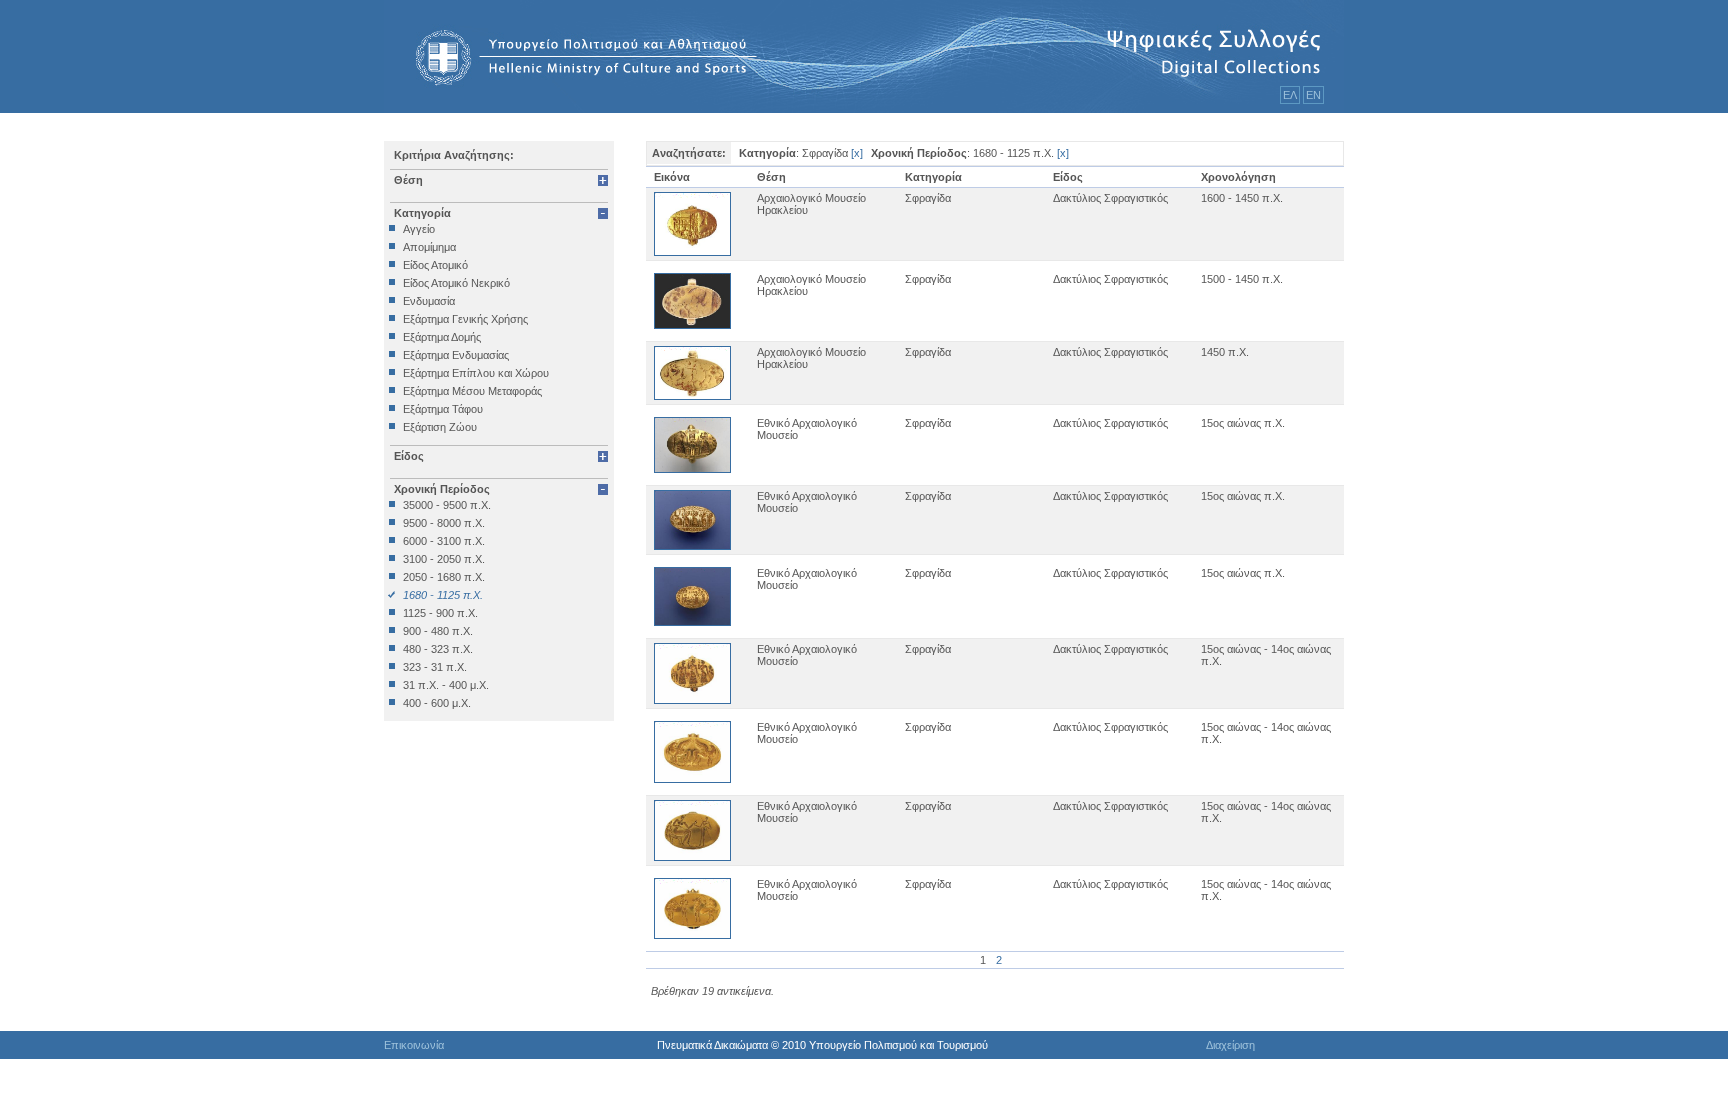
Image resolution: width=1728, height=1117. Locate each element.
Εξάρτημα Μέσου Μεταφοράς (472, 391)
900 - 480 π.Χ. (438, 631)
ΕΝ (1313, 95)
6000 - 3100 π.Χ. (444, 541)
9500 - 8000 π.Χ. (444, 523)
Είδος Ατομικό (435, 265)
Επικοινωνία (414, 1045)
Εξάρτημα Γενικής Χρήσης (465, 319)
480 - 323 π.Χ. (438, 649)
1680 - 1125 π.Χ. (443, 595)
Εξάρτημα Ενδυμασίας (456, 355)
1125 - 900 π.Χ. (440, 613)
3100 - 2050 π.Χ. (444, 559)
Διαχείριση (1230, 1045)
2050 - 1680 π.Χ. (444, 577)
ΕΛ (1290, 95)
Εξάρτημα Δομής (442, 337)
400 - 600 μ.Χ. (437, 703)
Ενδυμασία (429, 301)
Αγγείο (419, 229)
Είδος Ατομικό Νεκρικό (456, 283)
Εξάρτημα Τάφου (443, 409)
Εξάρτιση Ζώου (440, 427)
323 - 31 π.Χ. (435, 667)
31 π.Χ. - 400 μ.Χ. (446, 685)
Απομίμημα (429, 247)
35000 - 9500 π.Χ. (447, 505)
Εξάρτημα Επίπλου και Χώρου (476, 373)
